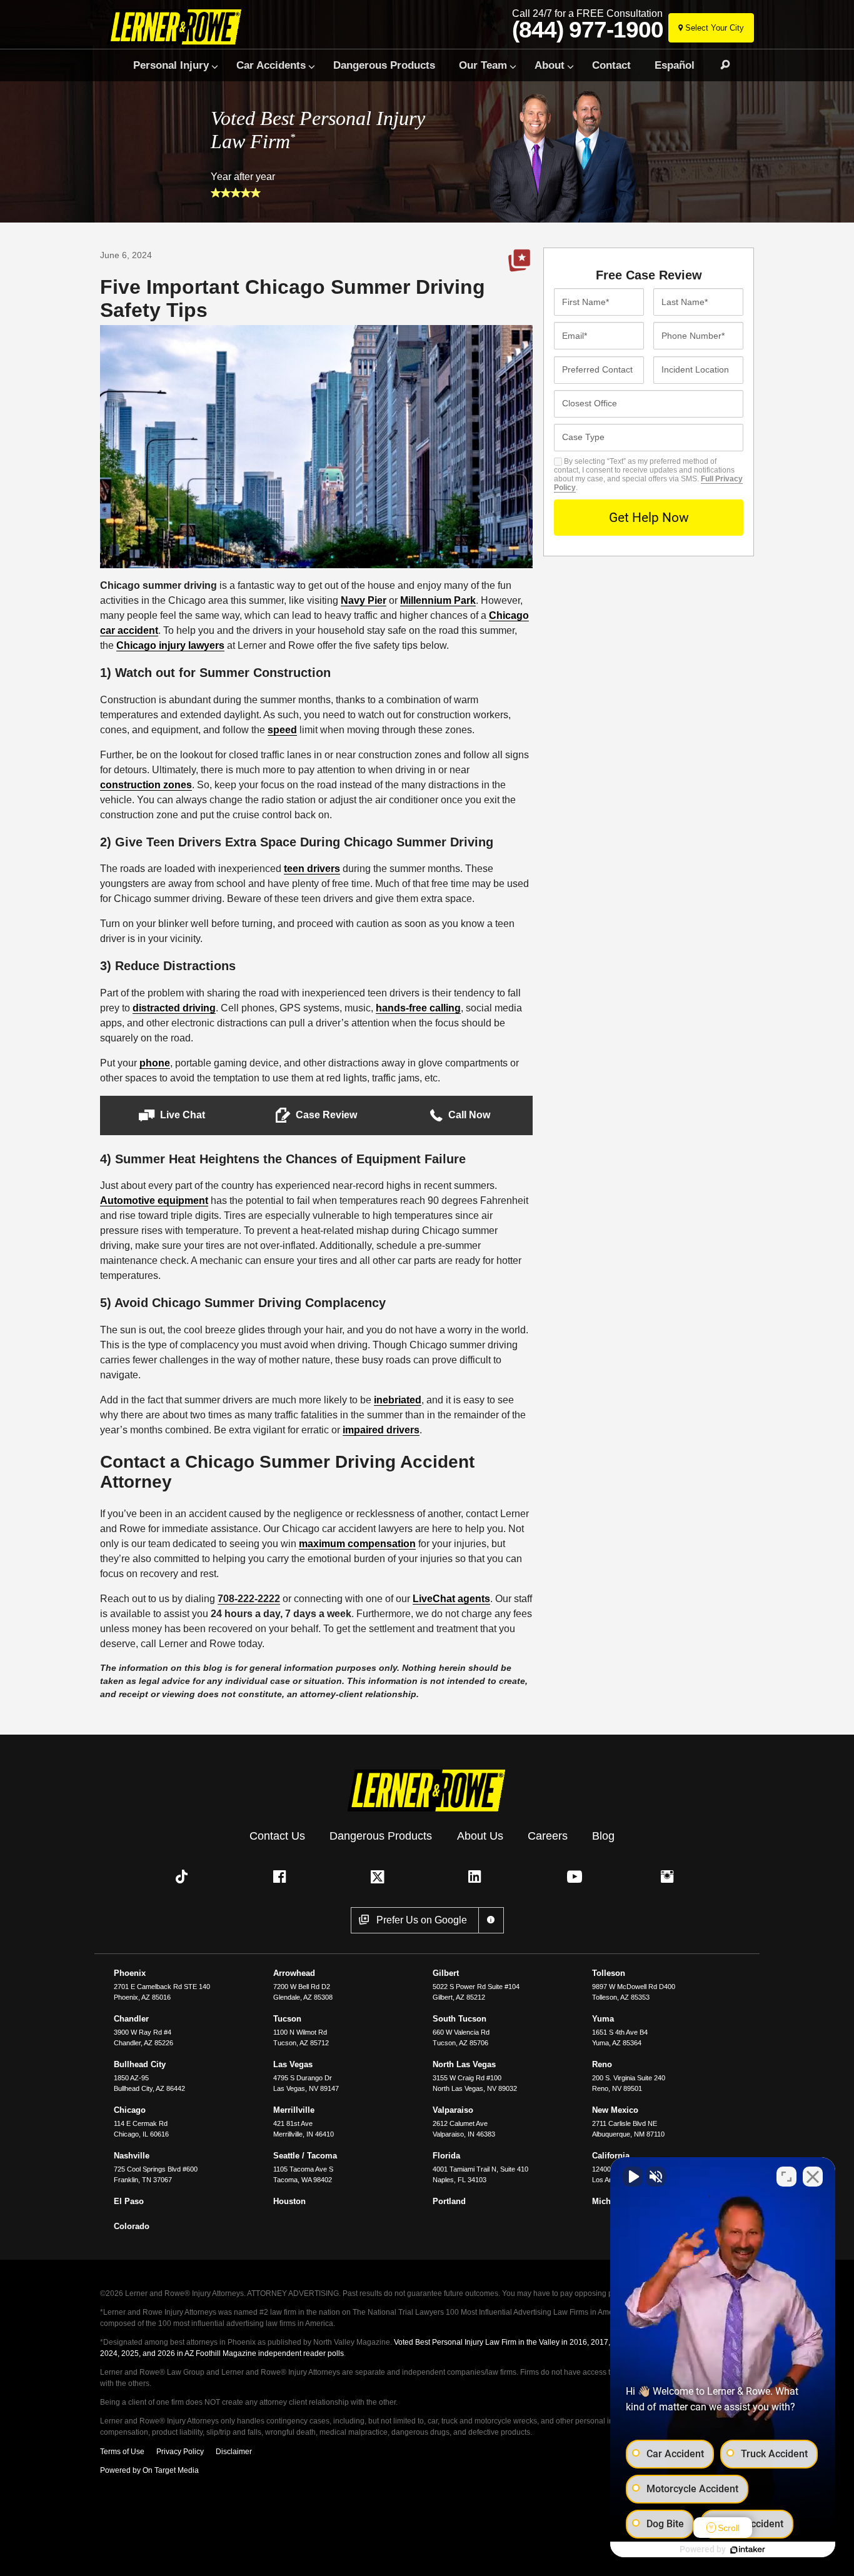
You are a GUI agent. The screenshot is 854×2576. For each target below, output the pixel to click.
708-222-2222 (249, 1599)
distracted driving (174, 1008)
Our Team (483, 65)
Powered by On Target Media (149, 2470)
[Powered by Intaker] (748, 2550)
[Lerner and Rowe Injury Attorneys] (179, 27)
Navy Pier (364, 600)
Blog (603, 1836)
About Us (480, 1836)
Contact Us (277, 1836)
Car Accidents (271, 65)
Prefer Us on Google (520, 261)
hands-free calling (418, 1008)
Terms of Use (122, 2452)
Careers (548, 1836)
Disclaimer (234, 2452)
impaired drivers (381, 1430)
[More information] (491, 1920)
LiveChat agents (451, 1599)
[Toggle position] (786, 2177)
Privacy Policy (180, 2452)
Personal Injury (171, 65)
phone (155, 1063)
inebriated (398, 1400)
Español (675, 65)
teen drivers (312, 869)
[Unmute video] (633, 2177)
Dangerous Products (384, 65)
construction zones (146, 785)
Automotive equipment (154, 1200)
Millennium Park (438, 600)
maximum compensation (357, 1544)
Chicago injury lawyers (170, 645)
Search (720, 65)
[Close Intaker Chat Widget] (813, 2177)
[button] (172, 1115)
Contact (611, 65)
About (550, 65)
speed (282, 730)
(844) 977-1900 (588, 30)
